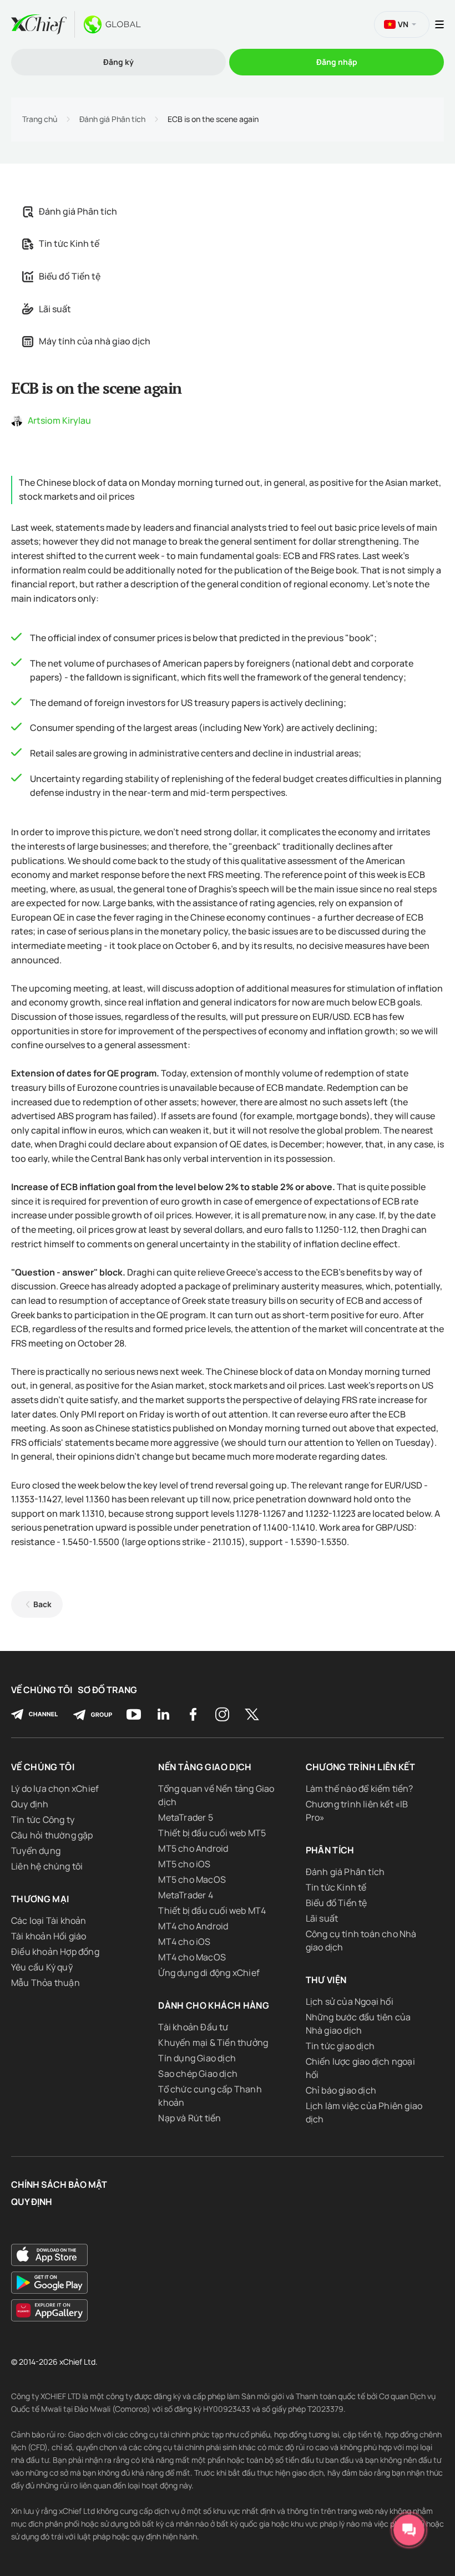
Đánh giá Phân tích (112, 119)
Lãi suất (55, 309)
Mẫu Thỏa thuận (46, 1983)
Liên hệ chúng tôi (47, 1866)
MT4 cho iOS (184, 1942)
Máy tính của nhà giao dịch (95, 341)
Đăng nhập (337, 62)
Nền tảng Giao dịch (205, 1767)
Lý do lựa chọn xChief (55, 1789)
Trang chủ (40, 119)
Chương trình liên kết (360, 1767)
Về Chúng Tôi (42, 1690)
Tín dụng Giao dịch (197, 2058)
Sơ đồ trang (107, 1690)
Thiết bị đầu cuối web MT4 (212, 1911)
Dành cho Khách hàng (214, 2005)
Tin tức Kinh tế (69, 243)
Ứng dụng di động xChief (209, 1973)
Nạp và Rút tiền (189, 2118)
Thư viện (326, 1980)
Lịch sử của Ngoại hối (350, 2001)
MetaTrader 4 (185, 1895)
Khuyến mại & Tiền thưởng (213, 2042)
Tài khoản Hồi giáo (49, 1936)
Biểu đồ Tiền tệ (70, 276)
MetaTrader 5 (185, 1817)
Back (42, 1604)
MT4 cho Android (193, 1926)
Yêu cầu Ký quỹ (42, 1967)
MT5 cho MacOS (192, 1879)
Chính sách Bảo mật (59, 2185)
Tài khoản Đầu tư (193, 2027)
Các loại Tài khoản (49, 1920)
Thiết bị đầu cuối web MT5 (212, 1833)
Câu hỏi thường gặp (52, 1835)
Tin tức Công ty (43, 1820)
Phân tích (330, 1850)
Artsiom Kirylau (59, 420)
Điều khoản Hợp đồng (55, 1952)
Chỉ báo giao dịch (341, 2090)
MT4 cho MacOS (192, 1957)
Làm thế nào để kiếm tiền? (360, 1789)
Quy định (30, 1804)
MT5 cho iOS (184, 1864)
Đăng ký (118, 62)
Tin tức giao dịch (340, 2046)
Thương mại (40, 1899)
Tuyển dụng (36, 1851)
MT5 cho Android (193, 1848)
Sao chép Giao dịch (198, 2074)
